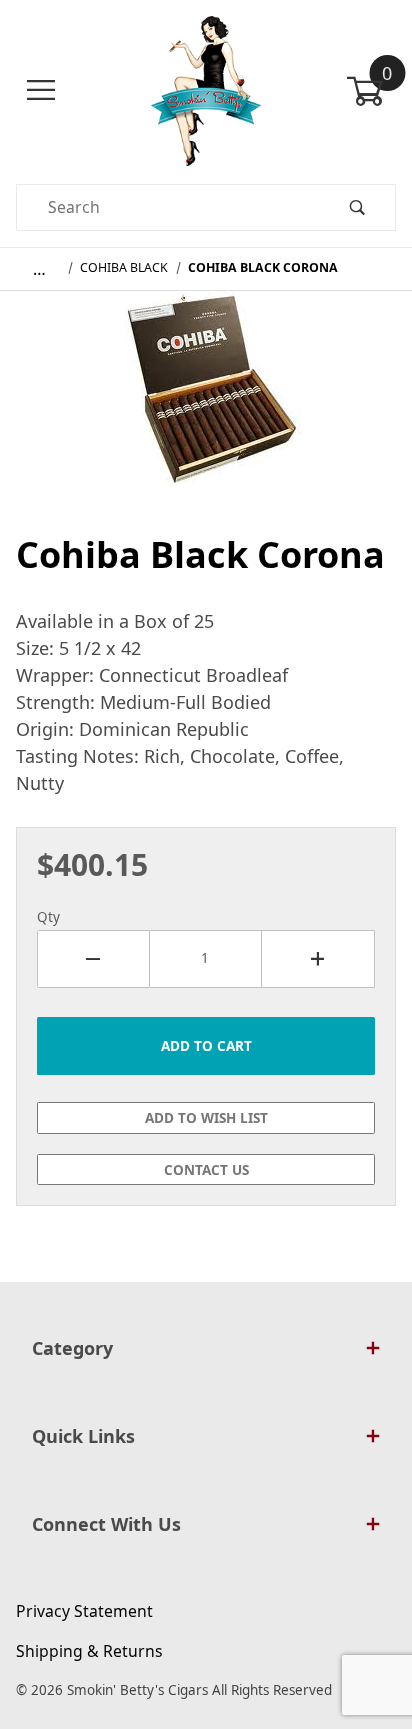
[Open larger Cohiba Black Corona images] (206, 402)
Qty (48, 917)
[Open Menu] (41, 90)
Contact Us (206, 1170)
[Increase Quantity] (318, 959)
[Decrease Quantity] (93, 959)
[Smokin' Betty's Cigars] (206, 89)
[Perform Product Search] (357, 207)
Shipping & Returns (89, 1651)
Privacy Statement (84, 1611)
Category (72, 1348)
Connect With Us (106, 1524)
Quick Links (83, 1436)
